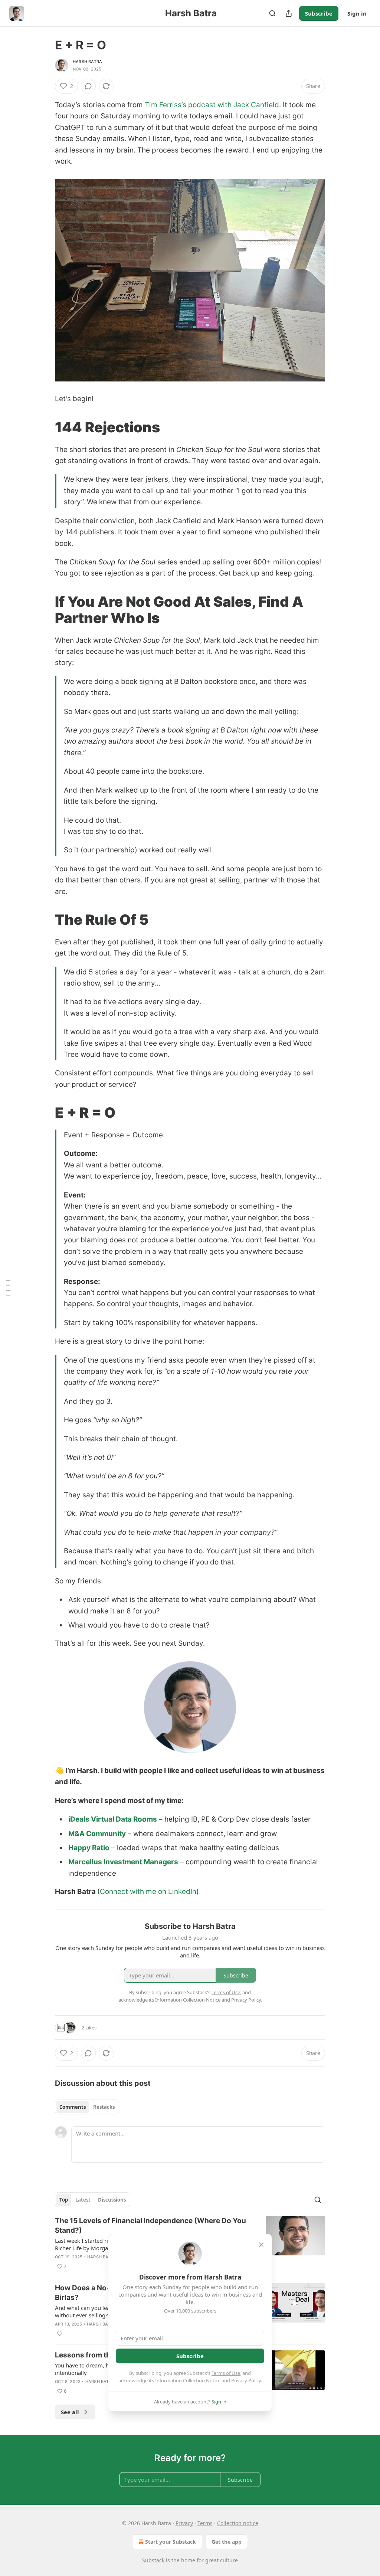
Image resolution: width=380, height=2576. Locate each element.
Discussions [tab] (112, 2200)
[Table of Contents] (8, 1288)
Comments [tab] (73, 2107)
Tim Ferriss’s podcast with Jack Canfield (212, 105)
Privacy (184, 2523)
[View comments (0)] (88, 86)
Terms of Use (226, 2373)
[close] (261, 2245)
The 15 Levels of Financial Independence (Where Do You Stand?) (150, 2226)
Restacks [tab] (104, 2107)
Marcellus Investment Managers (123, 1862)
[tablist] (87, 2107)
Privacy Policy (246, 2380)
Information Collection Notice (188, 2380)
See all (70, 2412)
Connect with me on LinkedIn (148, 1892)
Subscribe (319, 13)
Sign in (357, 13)
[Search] (272, 13)
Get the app (227, 2542)
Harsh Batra (87, 62)
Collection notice (238, 2523)
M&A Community (97, 1834)
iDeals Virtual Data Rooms (113, 1819)
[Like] (60, 2334)
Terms (205, 2523)
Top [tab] (64, 2200)
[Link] (45, 427)
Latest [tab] (83, 2200)
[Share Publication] (289, 13)
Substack (153, 2560)
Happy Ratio (89, 1848)
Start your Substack (171, 2542)
